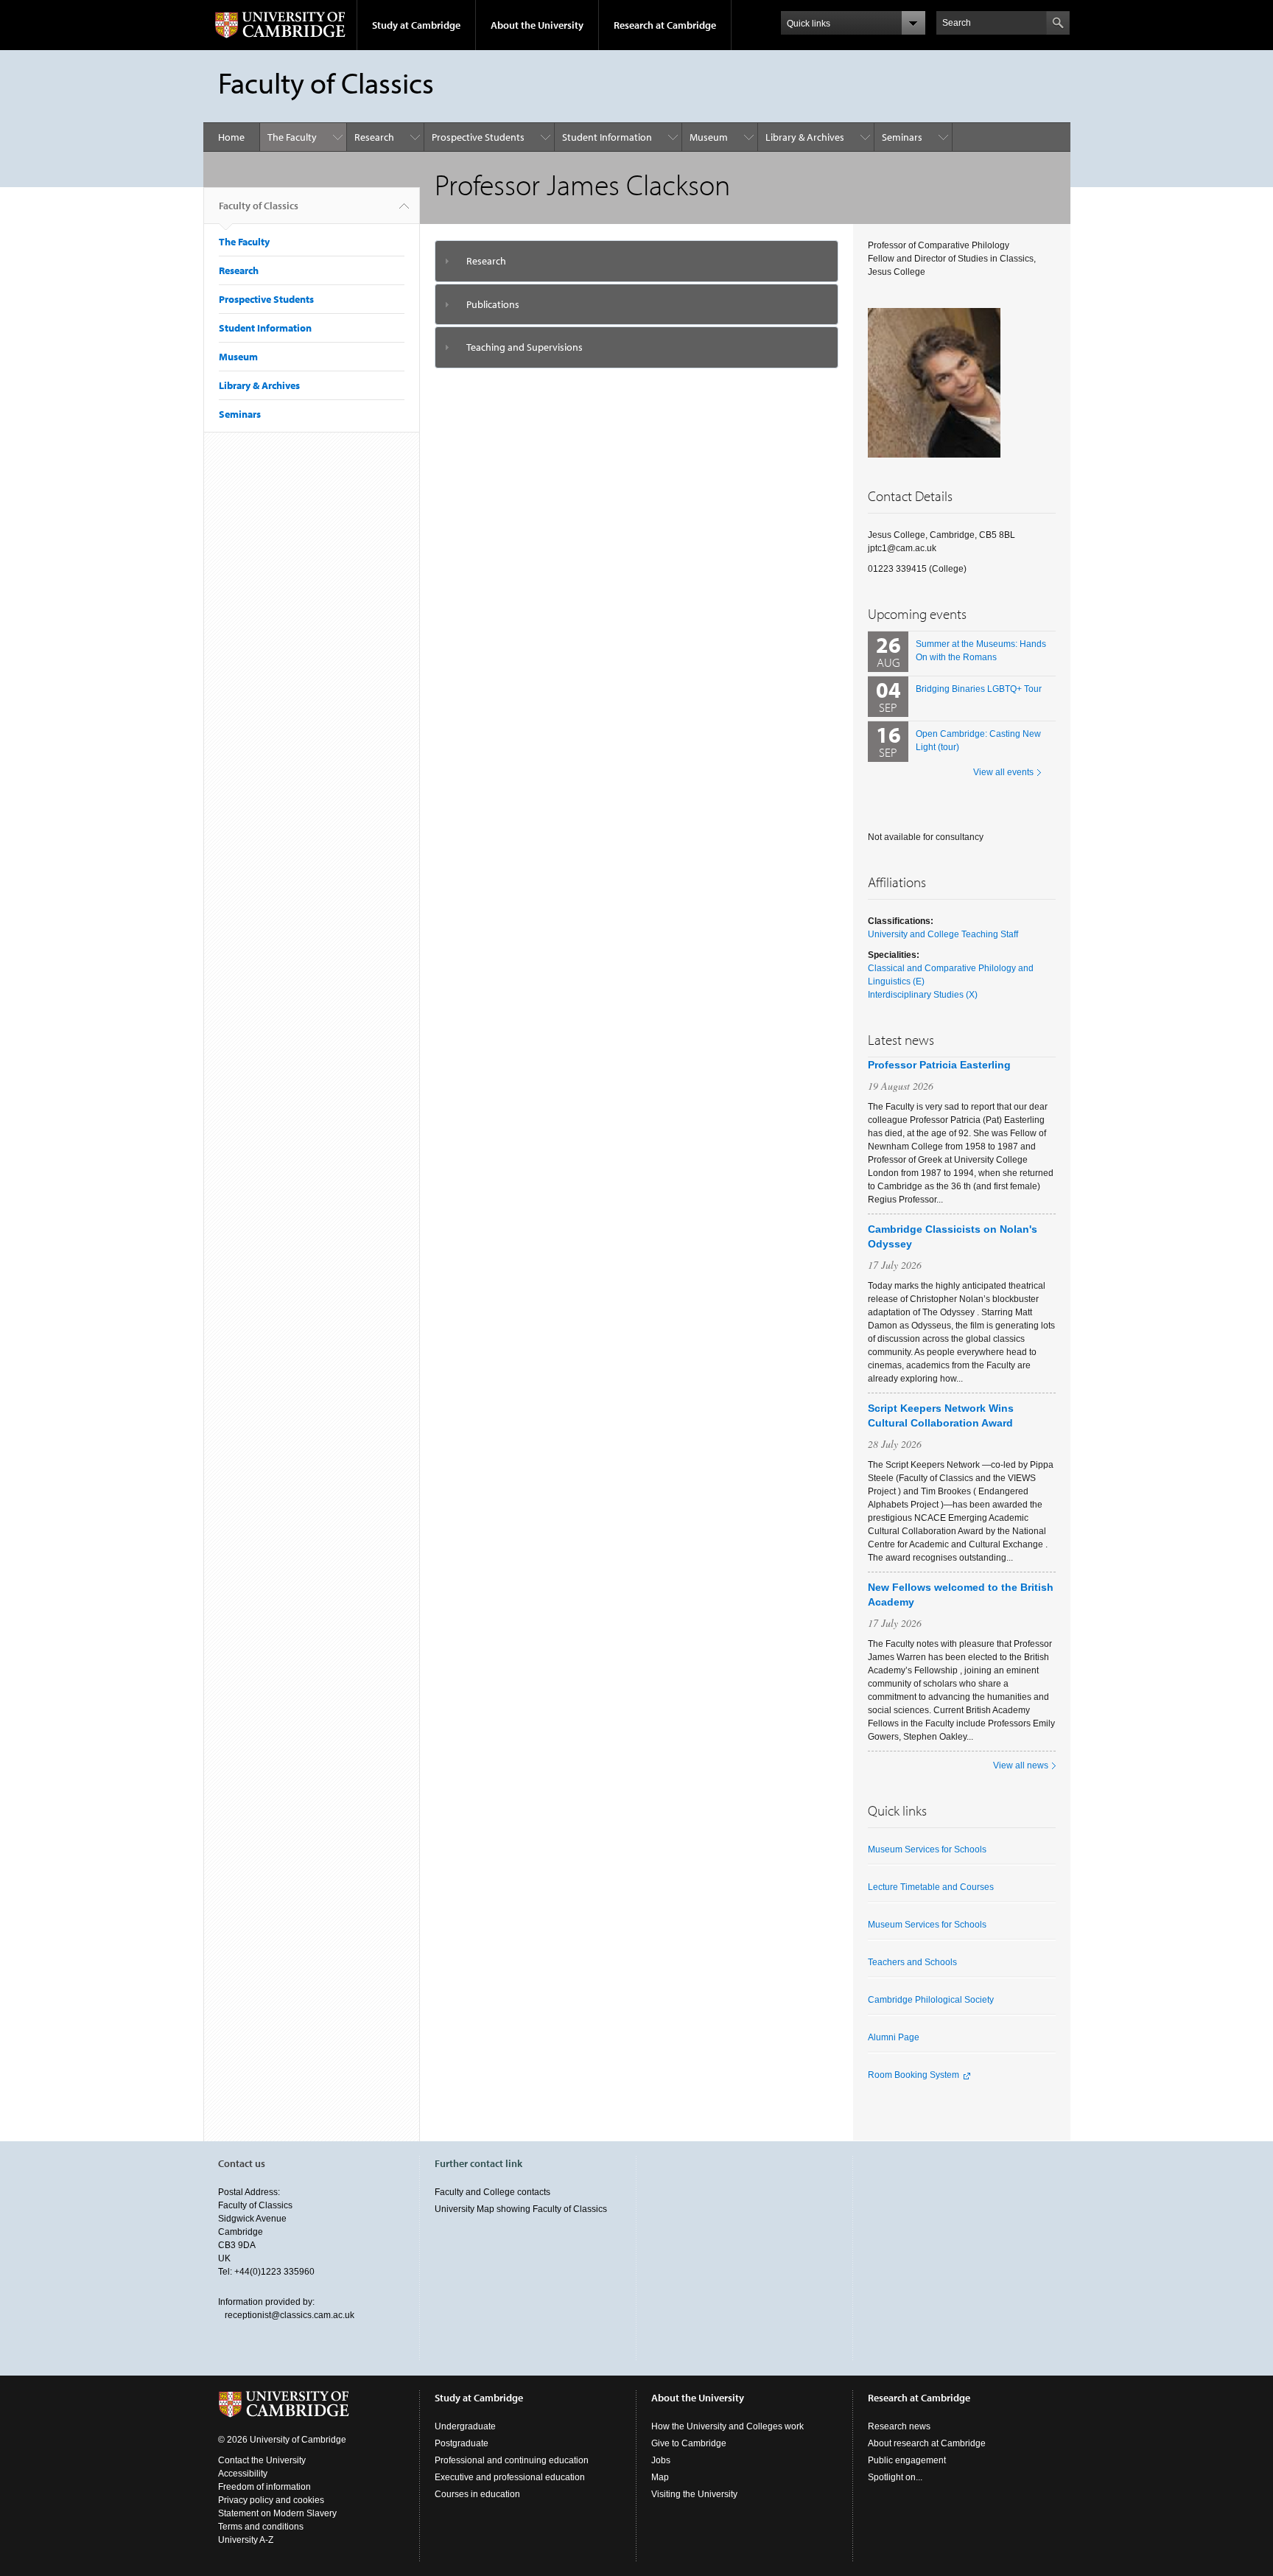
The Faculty (292, 137)
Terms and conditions (261, 2527)
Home (231, 137)
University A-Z (246, 2540)
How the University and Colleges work (727, 2426)
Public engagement (907, 2460)
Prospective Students (478, 137)
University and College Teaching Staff (943, 934)
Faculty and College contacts (492, 2192)
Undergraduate (465, 2426)
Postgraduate (462, 2443)
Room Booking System (913, 2075)
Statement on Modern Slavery (277, 2513)
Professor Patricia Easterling (939, 1065)
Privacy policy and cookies (271, 2500)
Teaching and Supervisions (525, 347)
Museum (709, 137)
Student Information (607, 137)
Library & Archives (805, 137)
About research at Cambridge (927, 2443)
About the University (537, 25)
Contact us (242, 2163)
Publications (493, 304)
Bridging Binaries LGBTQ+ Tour (979, 689)
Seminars (902, 137)
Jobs (661, 2460)
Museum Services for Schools (927, 1849)
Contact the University (262, 2460)
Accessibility (243, 2474)
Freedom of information (264, 2487)
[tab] (637, 261)
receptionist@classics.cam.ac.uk (290, 2315)
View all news (1021, 1765)
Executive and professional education (510, 2477)
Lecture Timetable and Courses (931, 1887)
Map (660, 2477)
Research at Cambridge (665, 25)
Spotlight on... (895, 2477)
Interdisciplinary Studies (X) (923, 995)
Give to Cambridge (689, 2443)
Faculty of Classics (259, 206)
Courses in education (477, 2494)
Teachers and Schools (912, 1962)
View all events (1003, 772)
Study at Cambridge (416, 25)
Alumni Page (894, 2037)
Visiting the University (694, 2494)
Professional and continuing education (512, 2460)
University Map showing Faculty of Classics (521, 2209)
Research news (899, 2426)
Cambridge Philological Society (931, 2000)
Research (374, 137)
